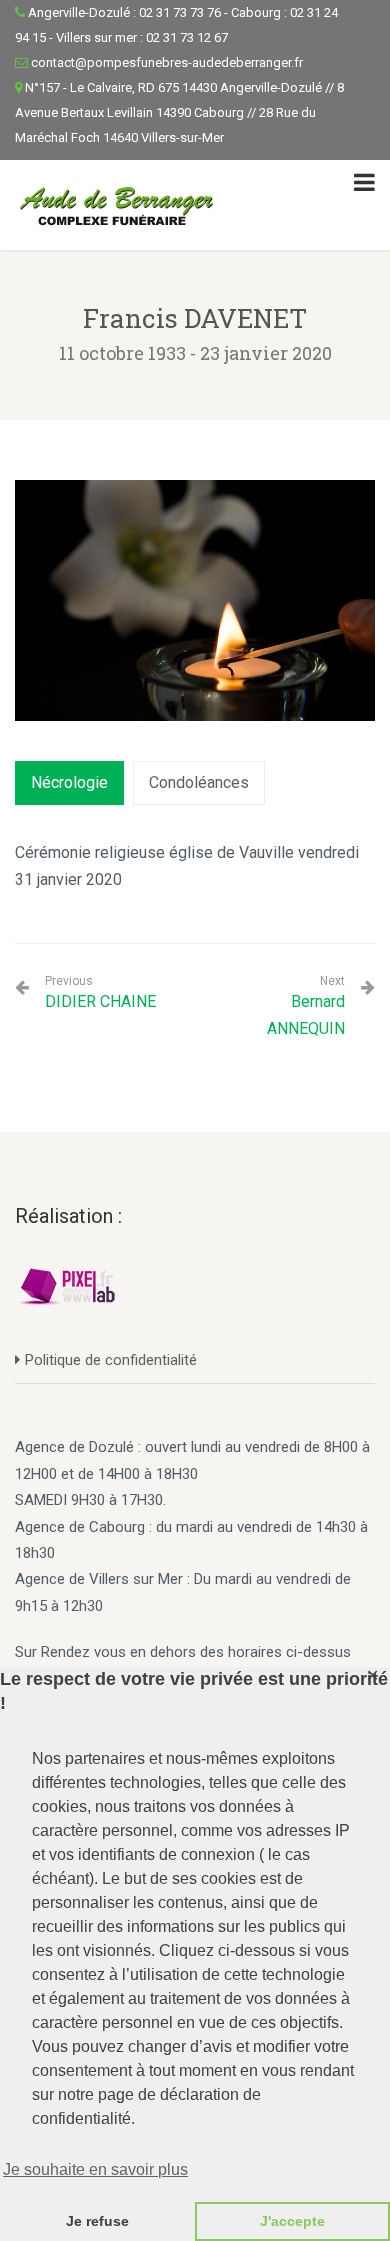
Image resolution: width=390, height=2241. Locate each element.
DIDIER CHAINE (100, 992)
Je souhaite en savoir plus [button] (95, 2169)
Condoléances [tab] (199, 782)
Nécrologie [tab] (69, 782)
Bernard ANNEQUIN (306, 1014)
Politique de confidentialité (111, 1360)
